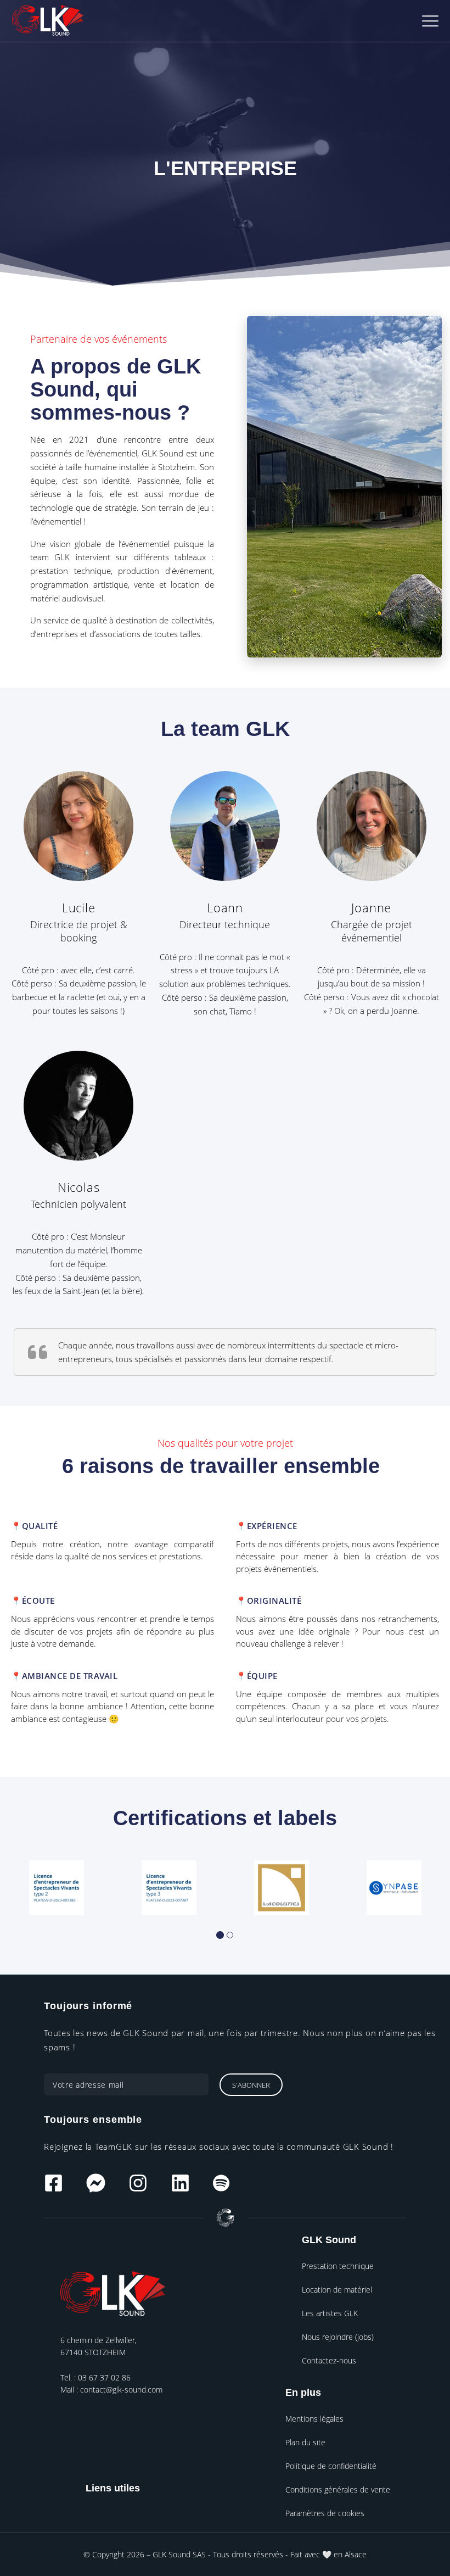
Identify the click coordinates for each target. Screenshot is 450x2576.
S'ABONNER (251, 2085)
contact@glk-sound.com (121, 2390)
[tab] (220, 1935)
